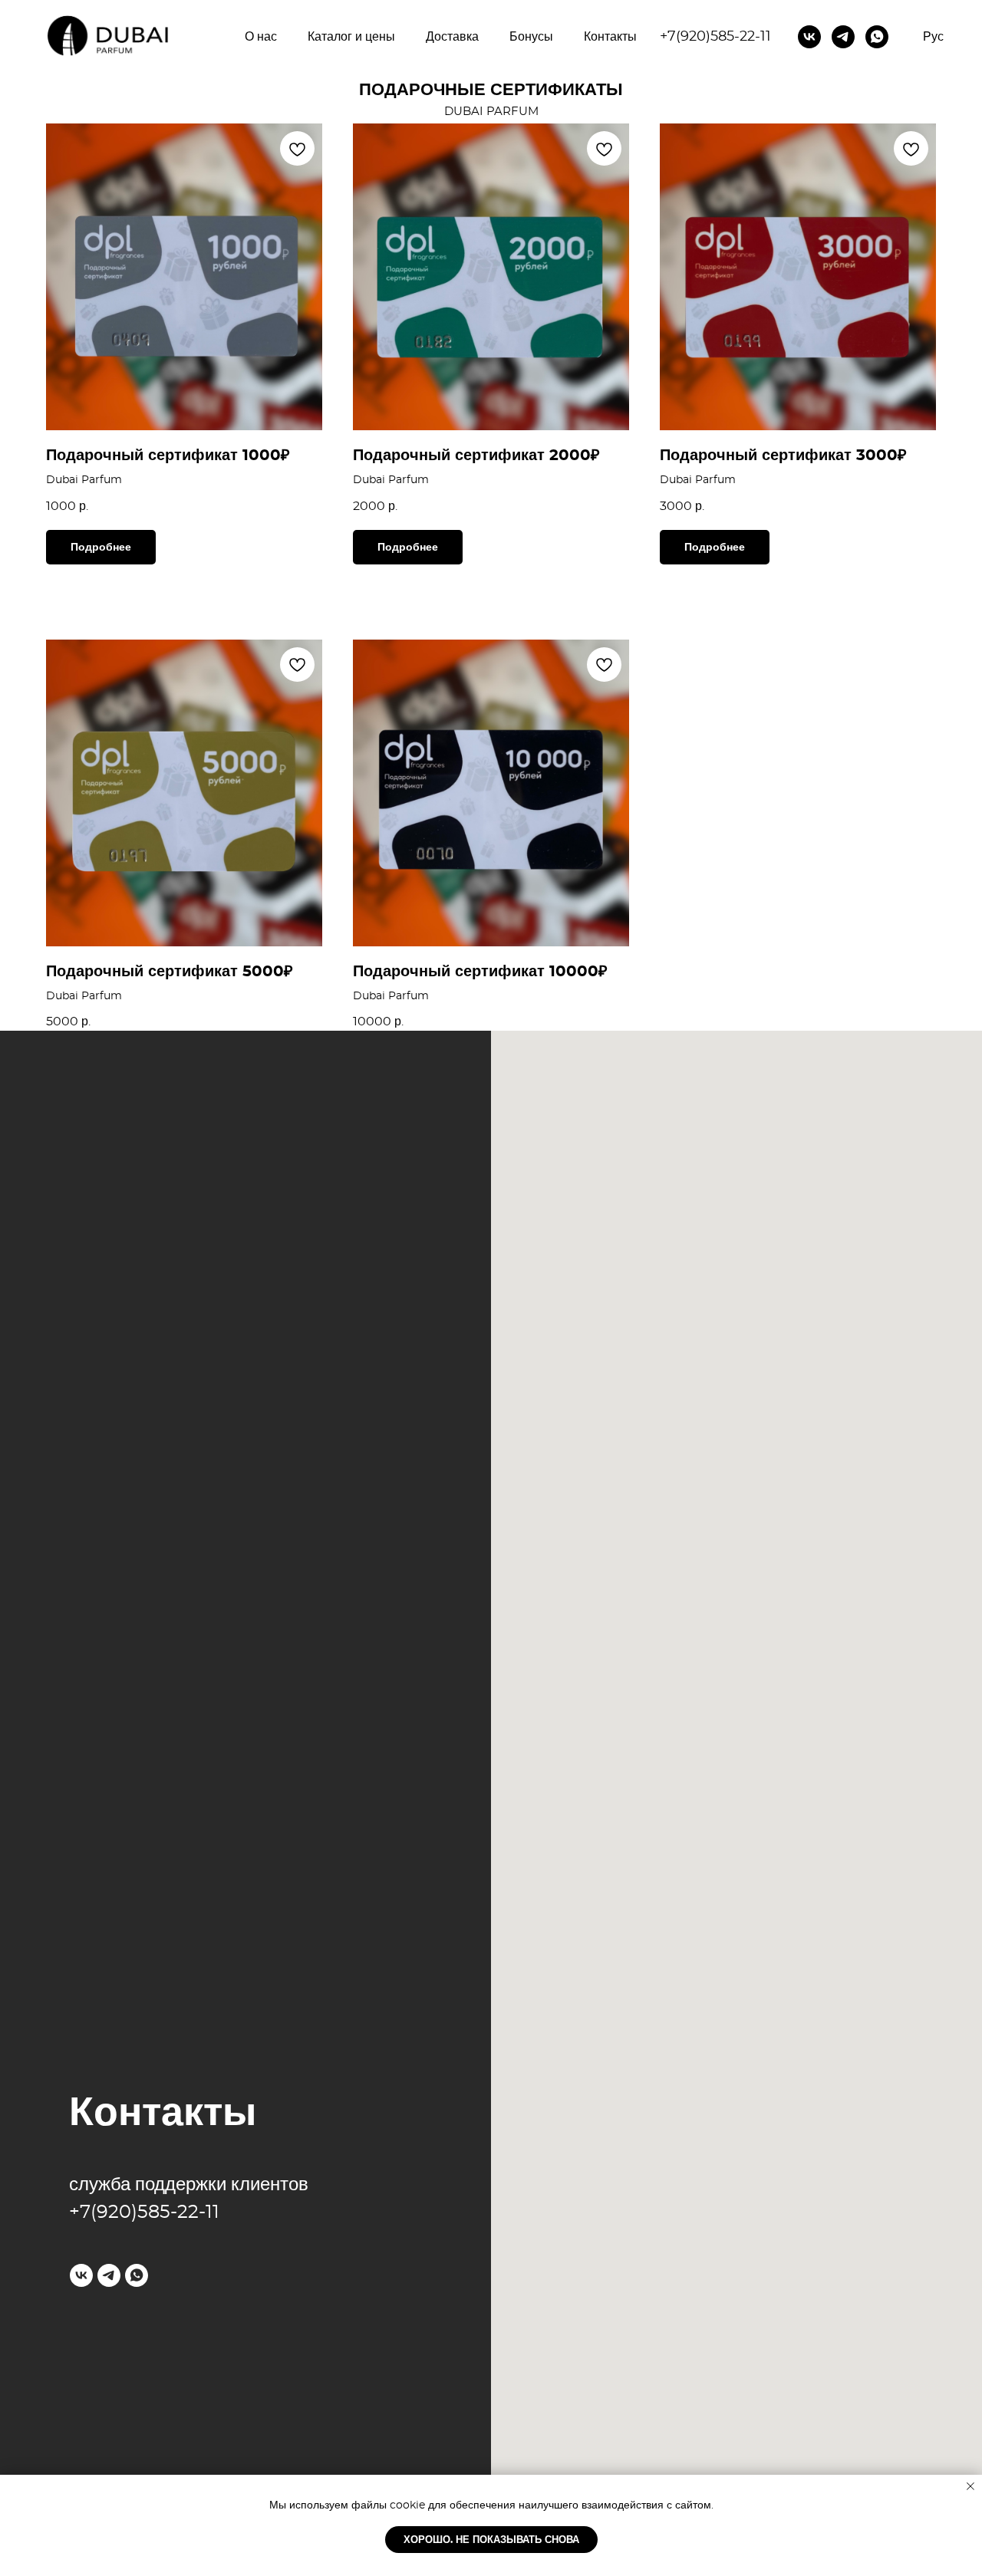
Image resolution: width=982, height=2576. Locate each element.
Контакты (610, 37)
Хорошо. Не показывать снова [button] (491, 2540)
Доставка (452, 37)
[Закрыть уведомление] (970, 2486)
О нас (261, 37)
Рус (933, 37)
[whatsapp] (877, 37)
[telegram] (843, 37)
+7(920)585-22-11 (715, 37)
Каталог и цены (351, 37)
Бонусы (531, 37)
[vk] (809, 37)
